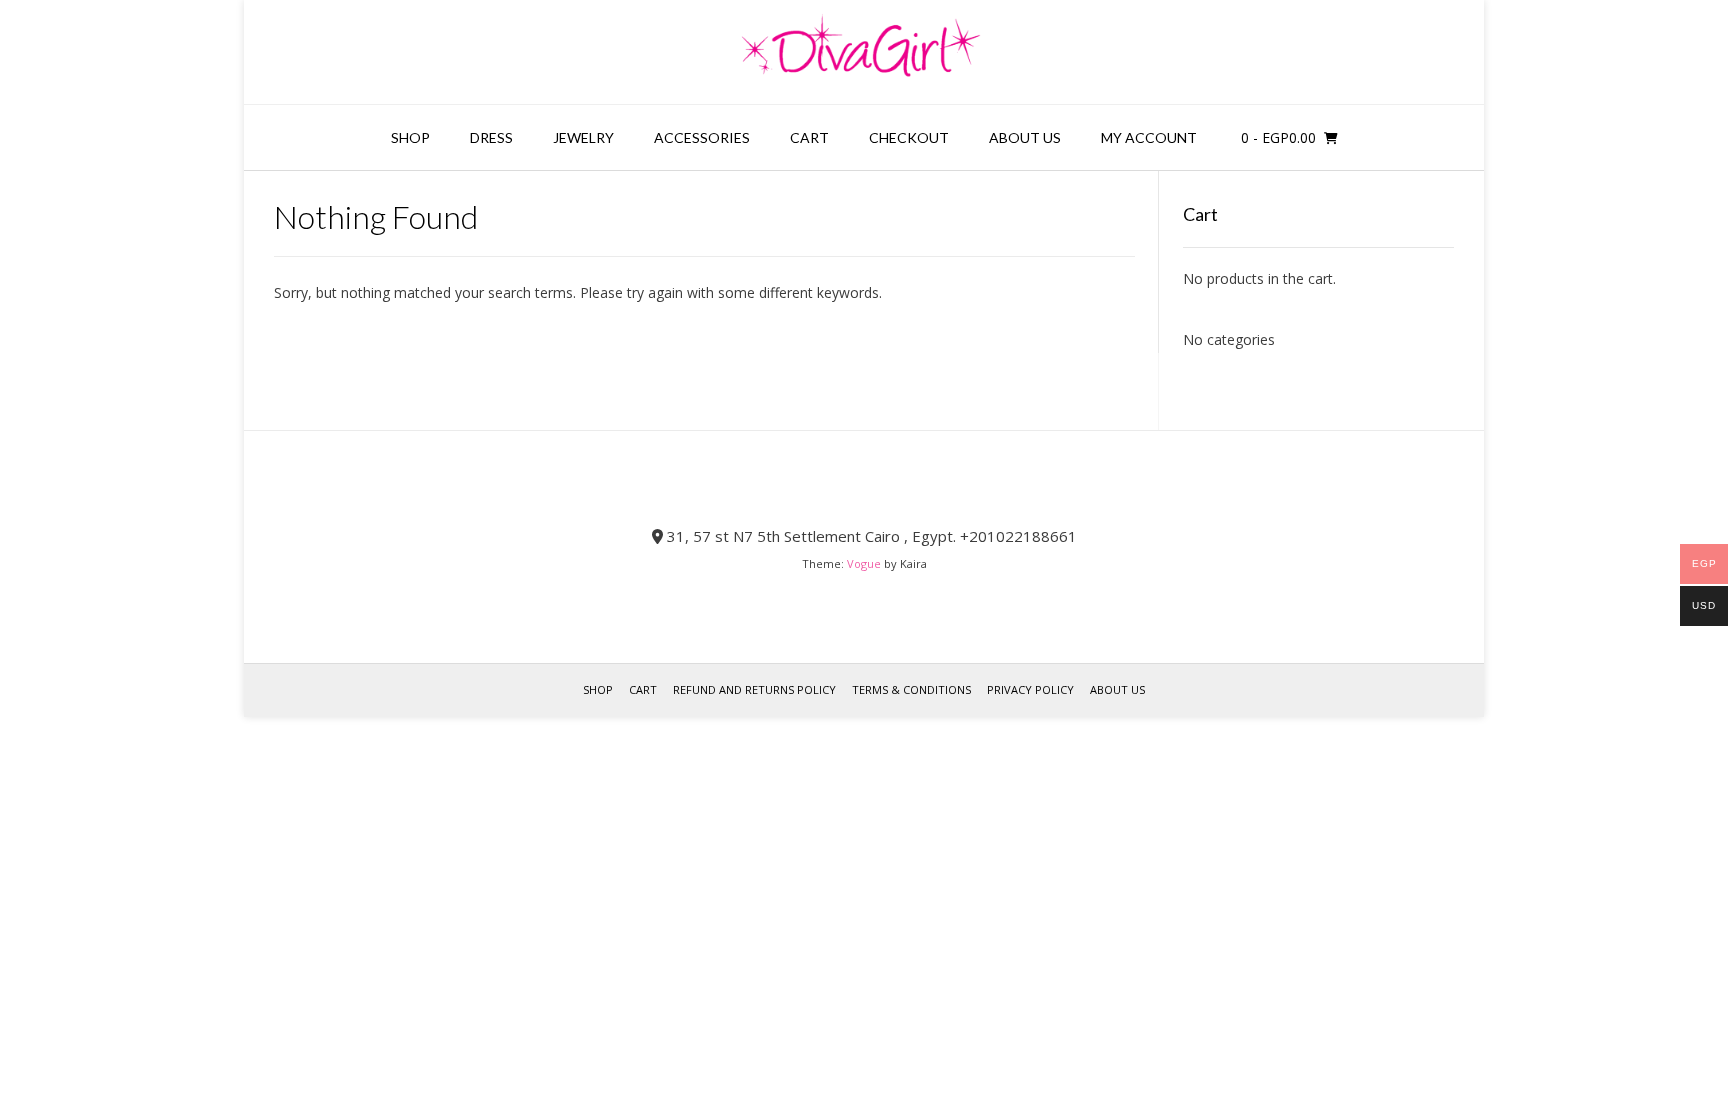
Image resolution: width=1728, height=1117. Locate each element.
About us (1025, 137)
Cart (809, 137)
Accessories (702, 137)
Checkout (909, 137)
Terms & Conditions (911, 689)
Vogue (864, 563)
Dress (491, 137)
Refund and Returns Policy (754, 689)
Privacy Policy (1030, 689)
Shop (410, 137)
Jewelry (583, 137)
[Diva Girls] (864, 52)
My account (1149, 137)
